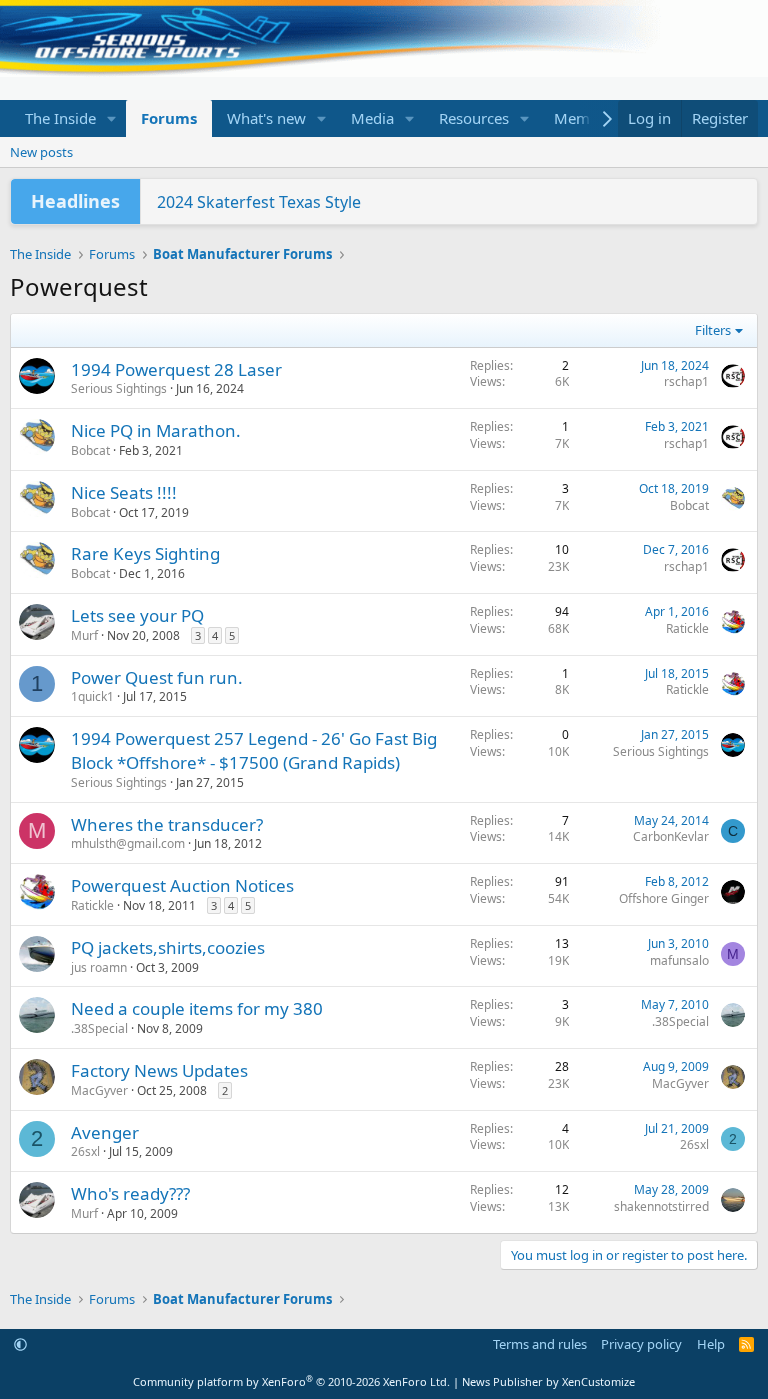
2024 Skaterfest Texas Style (259, 202)
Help (711, 1344)
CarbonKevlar (671, 836)
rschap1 (686, 381)
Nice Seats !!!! (124, 492)
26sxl (85, 1151)
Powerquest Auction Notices (182, 885)
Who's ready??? (130, 1193)
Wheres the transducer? (167, 824)
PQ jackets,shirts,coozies (168, 947)
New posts (41, 152)
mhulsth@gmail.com (128, 843)
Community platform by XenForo (291, 1381)
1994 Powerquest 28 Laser (176, 369)
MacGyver (99, 1090)
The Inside (60, 118)
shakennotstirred (661, 1206)
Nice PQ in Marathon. (156, 430)
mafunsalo (679, 960)
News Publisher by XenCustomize (548, 1381)
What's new (266, 118)
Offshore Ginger (664, 898)
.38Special (99, 1028)
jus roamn (99, 967)
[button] (112, 118)
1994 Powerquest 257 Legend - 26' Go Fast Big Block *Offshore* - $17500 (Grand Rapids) (254, 750)
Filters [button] (713, 330)
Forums (169, 118)
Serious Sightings (119, 388)
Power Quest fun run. (157, 677)
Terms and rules (540, 1344)
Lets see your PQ (137, 615)
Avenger (105, 1132)
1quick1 (92, 696)
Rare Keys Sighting (145, 553)
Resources (474, 118)
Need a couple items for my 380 (197, 1008)
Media (372, 118)
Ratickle (687, 628)
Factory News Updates (159, 1070)
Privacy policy (641, 1344)
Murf (84, 635)
